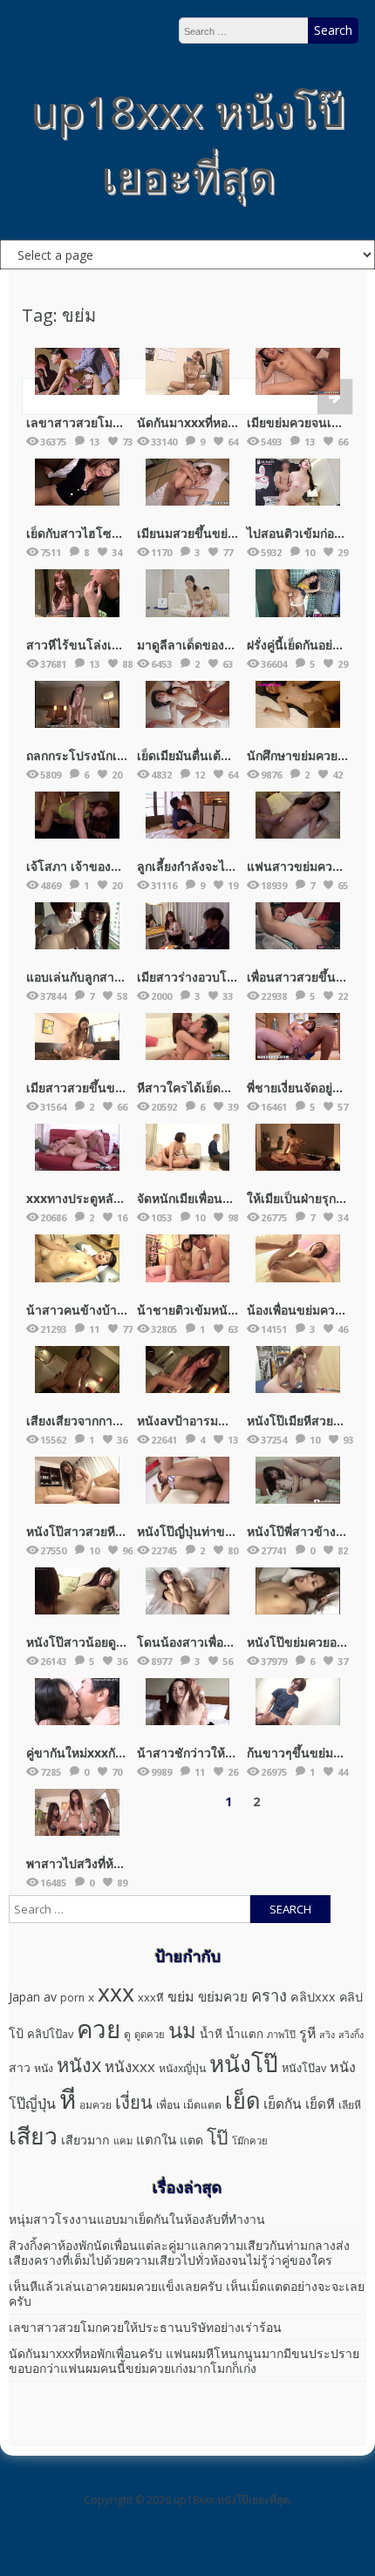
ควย (99, 2029)
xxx (116, 1992)
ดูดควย (150, 2034)
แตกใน (156, 2139)
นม (182, 2030)
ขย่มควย (223, 1996)
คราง (269, 1995)
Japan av (33, 1997)
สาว (20, 2067)
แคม (123, 2141)
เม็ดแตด (202, 2105)
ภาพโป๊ (281, 2034)
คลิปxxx (313, 1997)
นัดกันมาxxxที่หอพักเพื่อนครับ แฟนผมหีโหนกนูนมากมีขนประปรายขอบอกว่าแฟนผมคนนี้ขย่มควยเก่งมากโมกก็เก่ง (184, 2361)
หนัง (44, 2068)
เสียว (33, 2136)
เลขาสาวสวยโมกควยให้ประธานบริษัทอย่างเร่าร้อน (145, 2327)
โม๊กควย (250, 2141)
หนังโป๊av (304, 2068)
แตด (191, 2140)
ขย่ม (181, 1996)
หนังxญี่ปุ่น (182, 2068)
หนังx (79, 2065)
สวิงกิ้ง (351, 2035)
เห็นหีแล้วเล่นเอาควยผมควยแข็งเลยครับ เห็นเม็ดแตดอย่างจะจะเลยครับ (187, 2294)
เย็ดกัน (283, 2104)
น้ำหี (211, 2034)
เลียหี (350, 2105)
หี (68, 2099)
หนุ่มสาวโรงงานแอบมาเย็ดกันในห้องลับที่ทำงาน (137, 2219)
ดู (127, 2034)
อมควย (95, 2104)
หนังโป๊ (244, 2063)
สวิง (327, 2035)
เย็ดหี (320, 2104)
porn (72, 1998)
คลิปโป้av (50, 2034)
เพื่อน (168, 2105)
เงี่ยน (134, 2102)
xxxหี (151, 1997)
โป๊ (218, 2137)
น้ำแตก (245, 2034)
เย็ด (242, 2100)
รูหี (307, 2033)
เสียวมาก (85, 2140)
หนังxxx (130, 2066)
